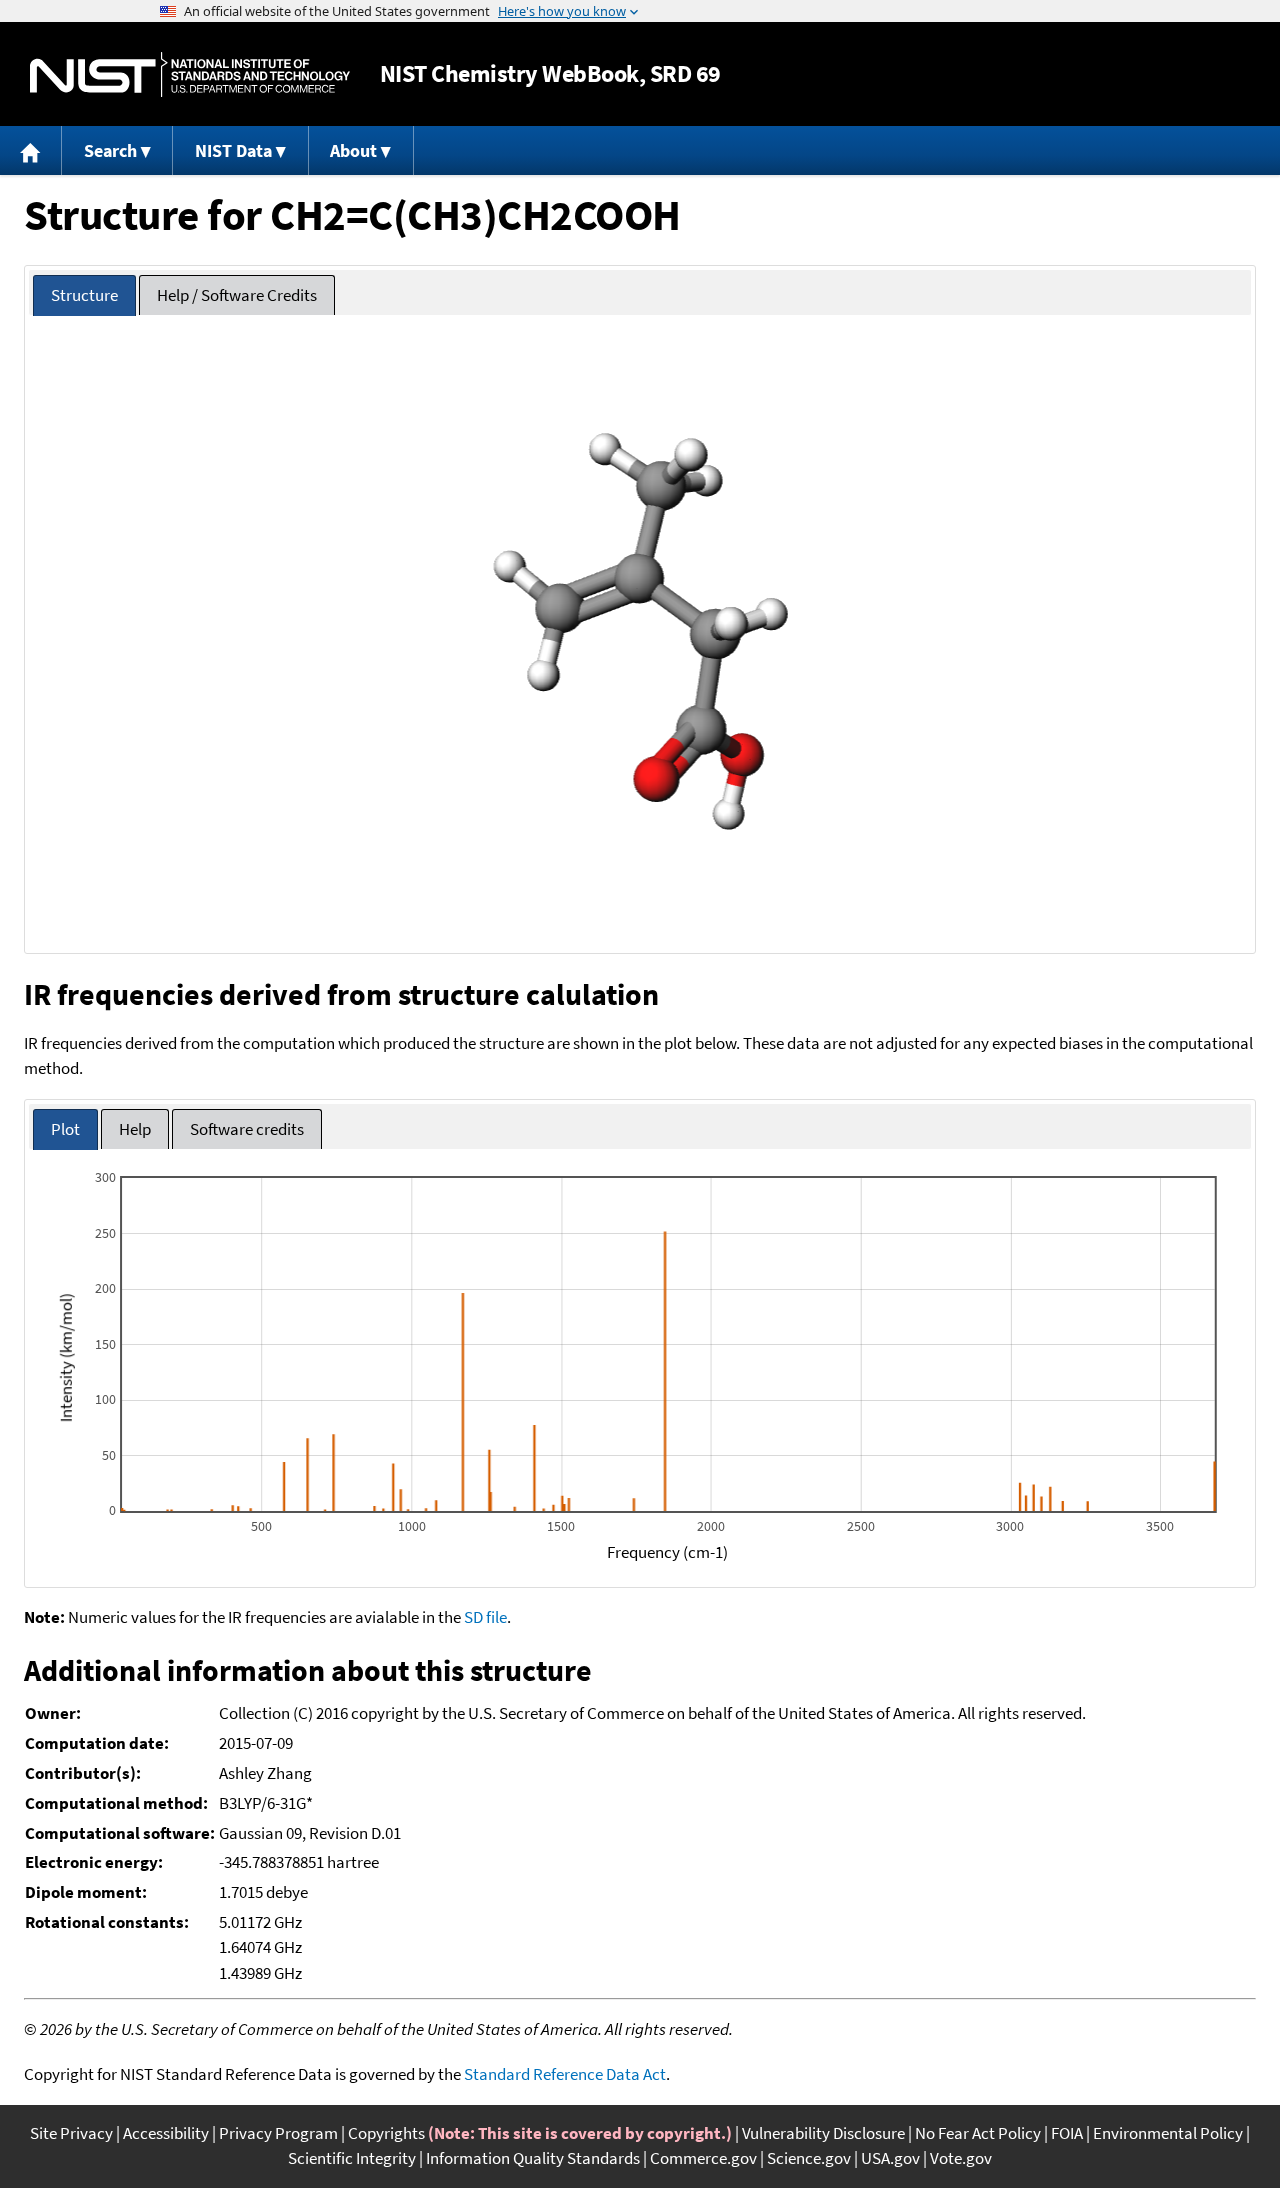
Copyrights (386, 2133)
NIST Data (233, 150)
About (353, 150)
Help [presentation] (135, 1129)
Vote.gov (961, 2158)
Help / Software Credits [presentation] (237, 295)
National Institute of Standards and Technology (190, 74)
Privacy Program (278, 2133)
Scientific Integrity (352, 2158)
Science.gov (809, 2158)
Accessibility (166, 2133)
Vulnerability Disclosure (823, 2133)
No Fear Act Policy (978, 2133)
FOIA (1067, 2133)
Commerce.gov (703, 2158)
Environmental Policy (1168, 2133)
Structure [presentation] (84, 295)
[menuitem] (31, 150)
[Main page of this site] (31, 150)
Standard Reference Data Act (565, 2074)
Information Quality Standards (533, 2158)
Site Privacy (71, 2133)
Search (110, 150)
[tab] (84, 295)
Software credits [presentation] (247, 1129)
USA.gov (890, 2158)
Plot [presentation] (65, 1129)
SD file (485, 1617)
